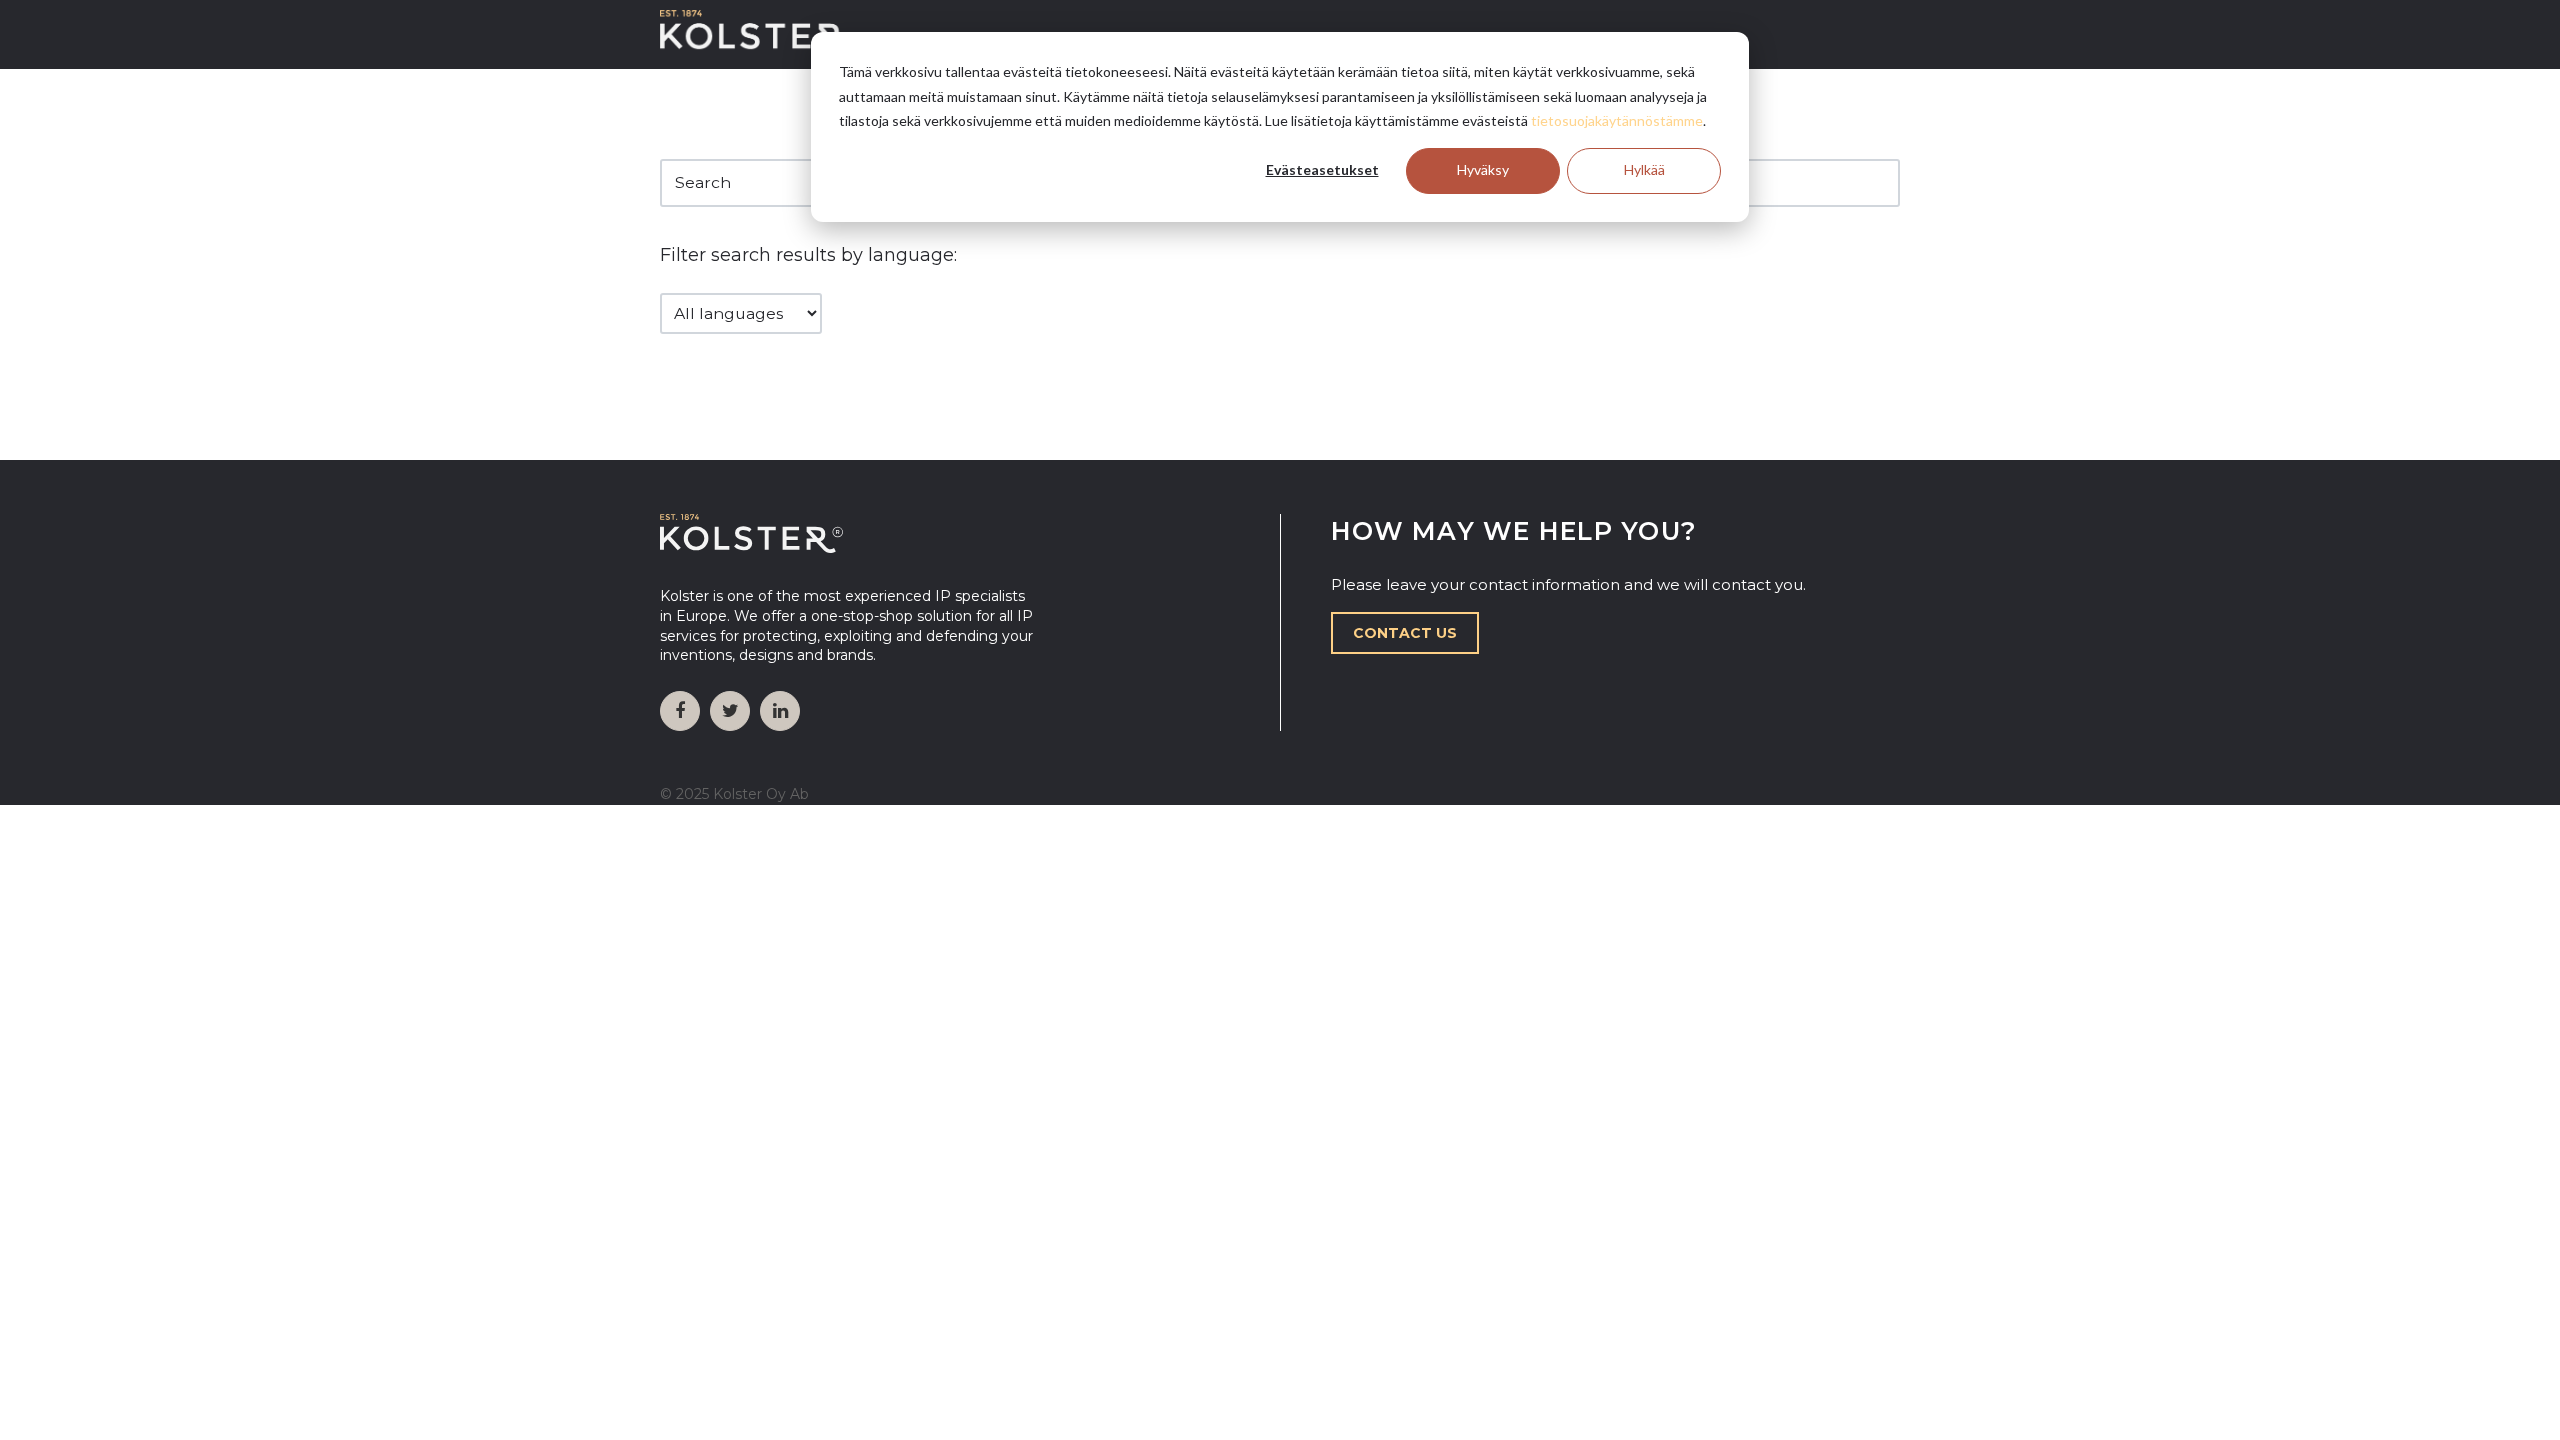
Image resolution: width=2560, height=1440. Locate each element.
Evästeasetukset (1322, 169)
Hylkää (1644, 169)
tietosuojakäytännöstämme (1617, 120)
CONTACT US (1405, 633)
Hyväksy (1483, 169)
